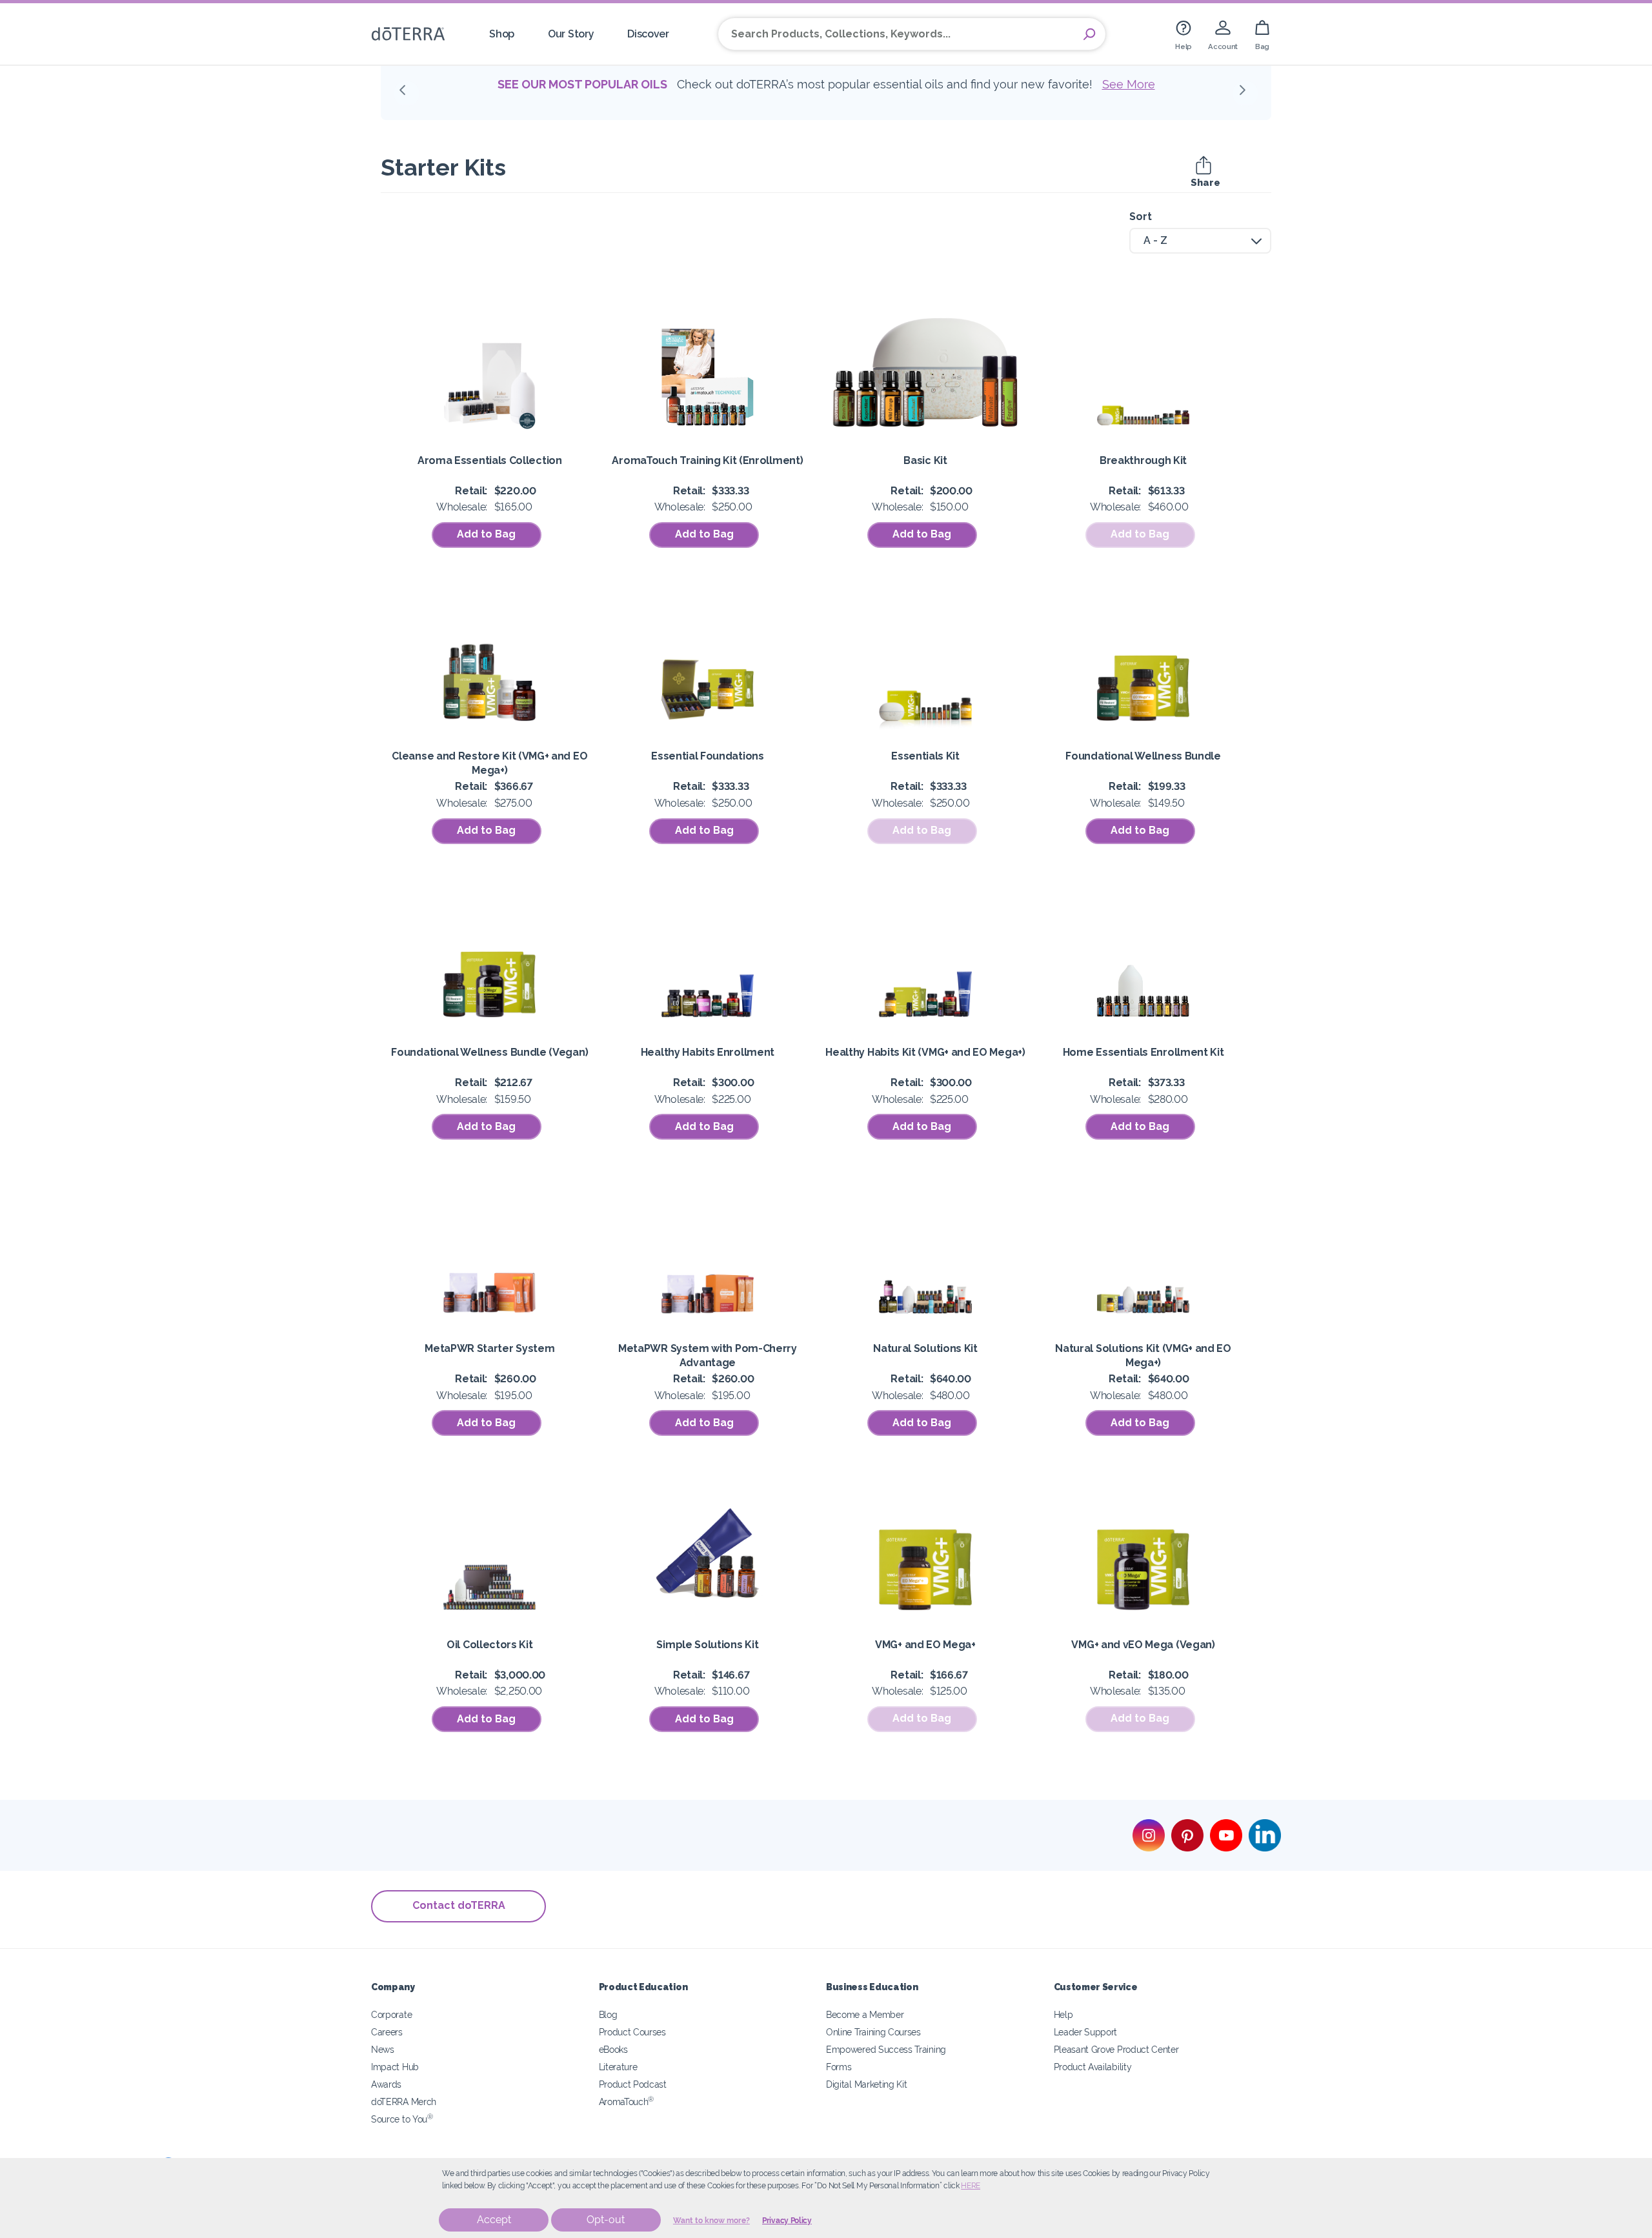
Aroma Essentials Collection (490, 460)
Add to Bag (486, 534)
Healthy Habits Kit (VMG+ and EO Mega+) (925, 1052)
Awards (386, 2084)
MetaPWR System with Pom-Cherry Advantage (708, 1356)
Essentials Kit (925, 756)
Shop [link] (502, 34)
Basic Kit (925, 460)
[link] (1184, 34)
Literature (618, 2067)
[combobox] (1200, 241)
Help (1063, 2014)
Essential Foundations (708, 756)
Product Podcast (633, 2084)
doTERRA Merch (404, 2102)
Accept (494, 2220)
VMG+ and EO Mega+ (925, 1645)
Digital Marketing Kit (867, 2084)
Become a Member (865, 2014)
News (383, 2049)
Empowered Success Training (886, 2049)
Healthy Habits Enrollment (708, 1052)
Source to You (402, 2119)
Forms (839, 2067)
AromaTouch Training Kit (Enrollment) (707, 460)
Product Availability (1093, 2067)
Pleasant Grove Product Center (1116, 2049)
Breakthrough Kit (1143, 460)
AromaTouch (627, 2102)
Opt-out (606, 2220)
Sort (1141, 217)
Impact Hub (395, 2067)
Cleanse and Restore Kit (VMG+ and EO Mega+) (489, 763)
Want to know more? (711, 2221)
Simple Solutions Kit (707, 1645)
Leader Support (1086, 2032)
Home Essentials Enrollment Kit (1143, 1052)
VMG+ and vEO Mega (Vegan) (1143, 1645)
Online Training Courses (873, 2032)
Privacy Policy (787, 2221)
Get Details (842, 102)
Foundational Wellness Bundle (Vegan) (489, 1052)
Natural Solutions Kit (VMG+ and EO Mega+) (1143, 1356)
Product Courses (632, 2032)
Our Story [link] (571, 34)
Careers (387, 2032)
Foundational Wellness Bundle (1143, 756)
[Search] (1089, 34)
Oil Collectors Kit (489, 1645)
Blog (608, 2014)
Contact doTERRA (459, 1905)
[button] (407, 94)
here (971, 2186)
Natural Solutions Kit (925, 1348)
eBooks (613, 2049)
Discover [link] (648, 34)
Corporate (391, 2014)
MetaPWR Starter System (489, 1348)
